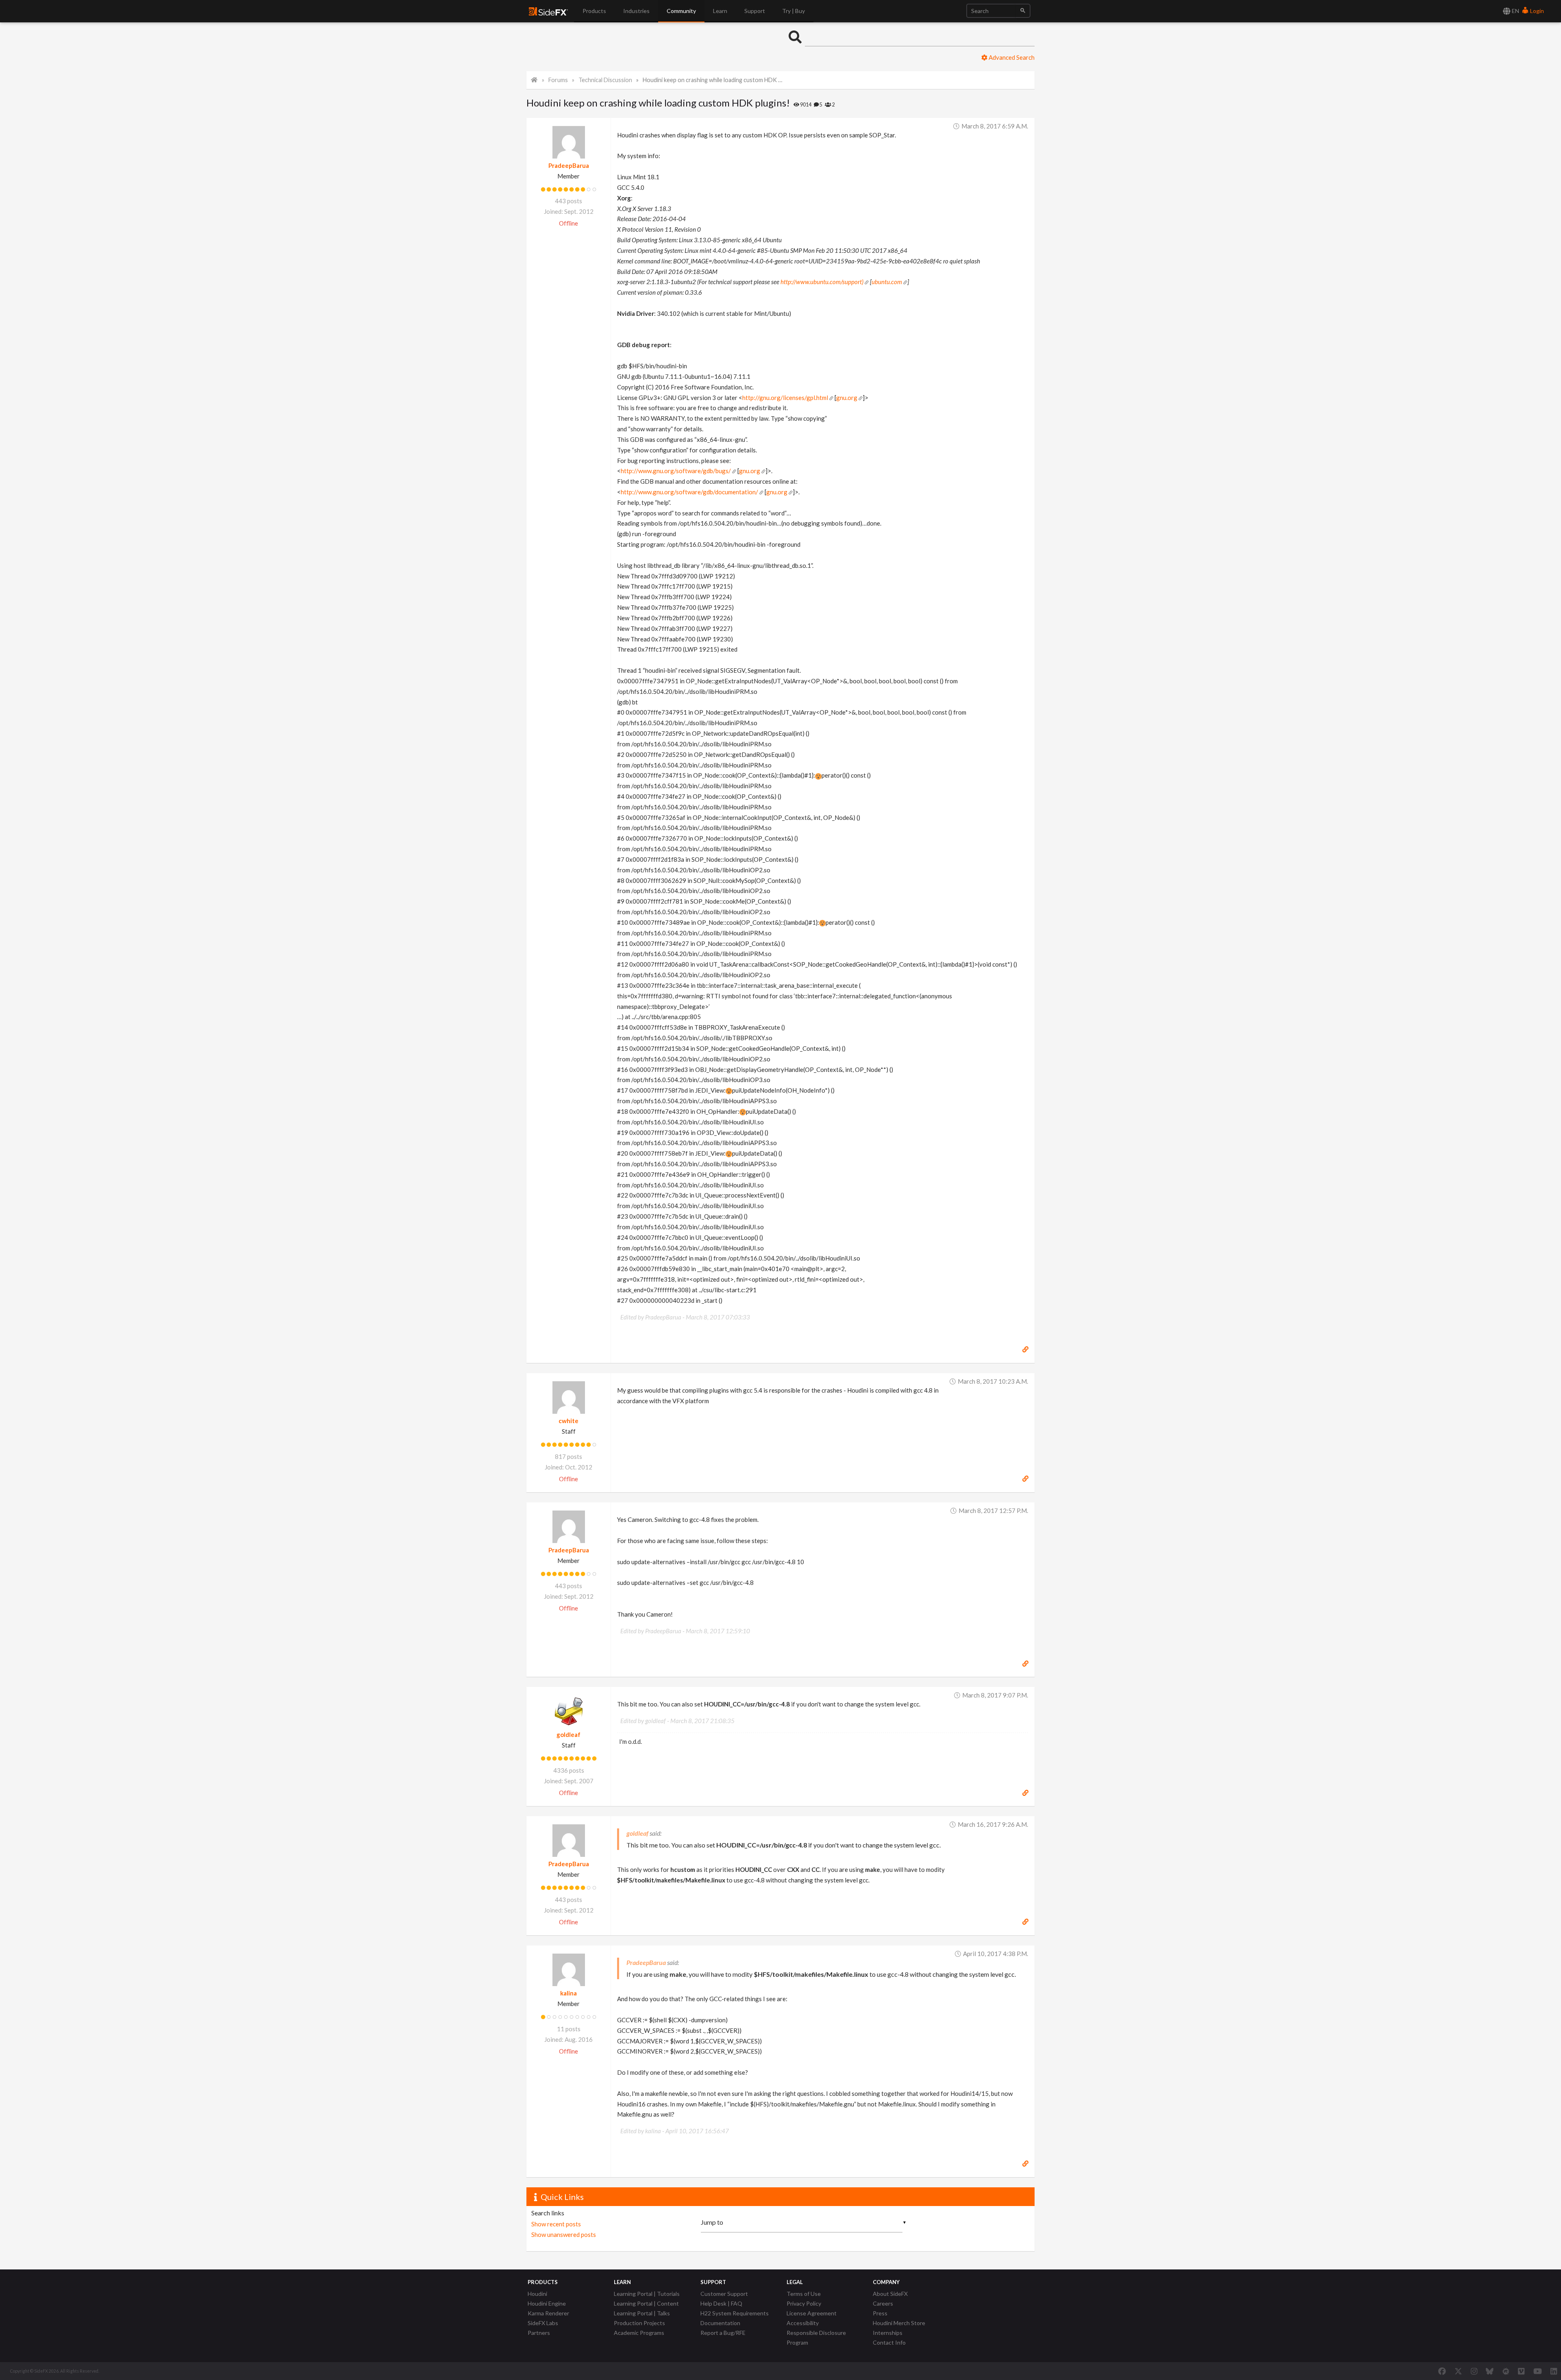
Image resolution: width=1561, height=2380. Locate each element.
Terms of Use (804, 2294)
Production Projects (639, 2323)
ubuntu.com (887, 282)
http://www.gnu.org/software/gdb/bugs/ (676, 471)
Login (1536, 11)
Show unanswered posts (564, 2234)
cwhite (569, 1421)
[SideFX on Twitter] (1458, 2371)
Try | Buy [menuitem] (794, 11)
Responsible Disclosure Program (816, 2338)
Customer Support (724, 2294)
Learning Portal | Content (646, 2303)
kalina (569, 1993)
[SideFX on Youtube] (1538, 2371)
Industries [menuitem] (636, 11)
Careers (883, 2303)
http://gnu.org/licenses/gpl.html (785, 398)
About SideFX (890, 2294)
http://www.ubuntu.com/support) (822, 282)
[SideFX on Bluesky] (1490, 2371)
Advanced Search (1011, 57)
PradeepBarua (569, 165)
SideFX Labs (543, 2323)
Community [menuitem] (681, 11)
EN (1515, 11)
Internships (888, 2333)
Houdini (537, 2294)
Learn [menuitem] (720, 11)
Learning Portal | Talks (642, 2313)
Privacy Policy (804, 2303)
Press (880, 2313)
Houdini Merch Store (899, 2323)
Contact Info (889, 2342)
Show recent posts (556, 2224)
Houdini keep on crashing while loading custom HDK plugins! (713, 80)
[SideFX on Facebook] (1442, 2371)
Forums (558, 80)
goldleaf (569, 1734)
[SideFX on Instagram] (1474, 2371)
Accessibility (803, 2323)
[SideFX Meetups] (1506, 2371)
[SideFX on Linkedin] (1554, 2371)
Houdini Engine (547, 2303)
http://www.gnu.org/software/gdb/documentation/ (689, 492)
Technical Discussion (605, 80)
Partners (539, 2333)
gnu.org (847, 398)
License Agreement (812, 2313)
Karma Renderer (548, 2313)
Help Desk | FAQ (721, 2303)
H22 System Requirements (735, 2313)
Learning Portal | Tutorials (647, 2294)
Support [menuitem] (755, 11)
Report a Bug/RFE (723, 2333)
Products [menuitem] (594, 11)
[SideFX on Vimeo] (1521, 2371)
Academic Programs (639, 2333)
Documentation (720, 2323)
